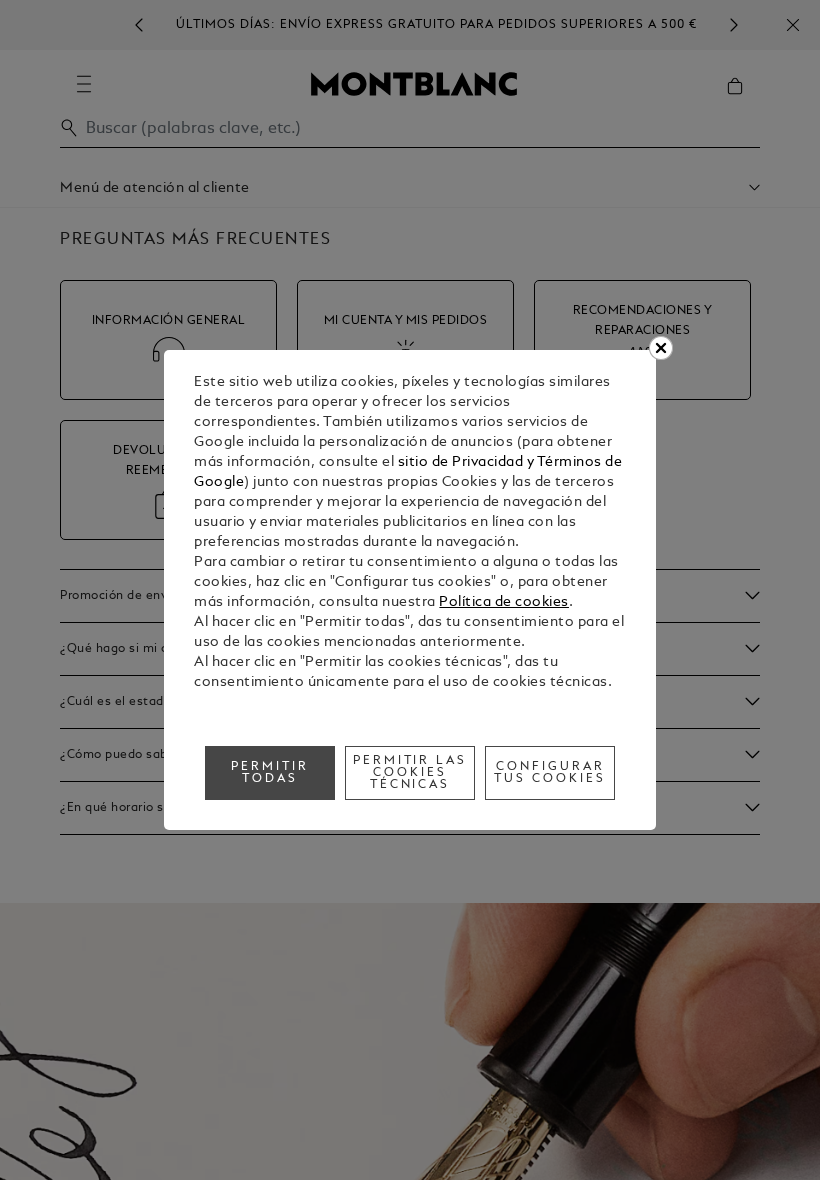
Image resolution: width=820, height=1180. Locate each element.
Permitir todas (270, 773)
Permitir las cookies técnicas (410, 773)
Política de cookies (504, 602)
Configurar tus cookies (550, 773)
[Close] (661, 348)
